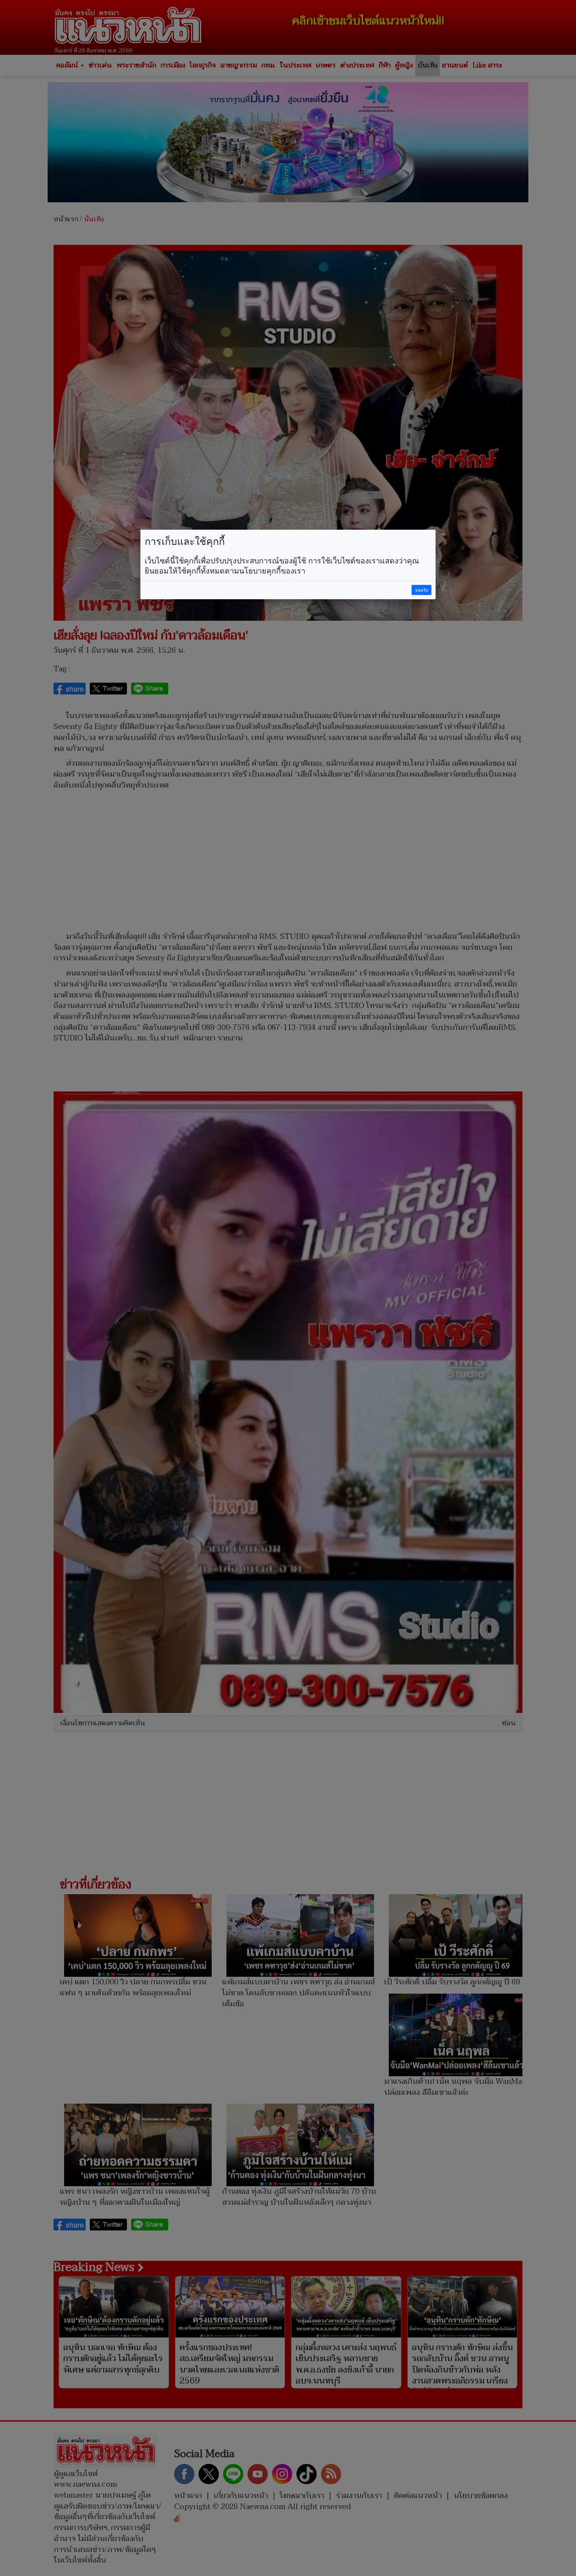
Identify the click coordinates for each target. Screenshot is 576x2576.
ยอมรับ (422, 590)
